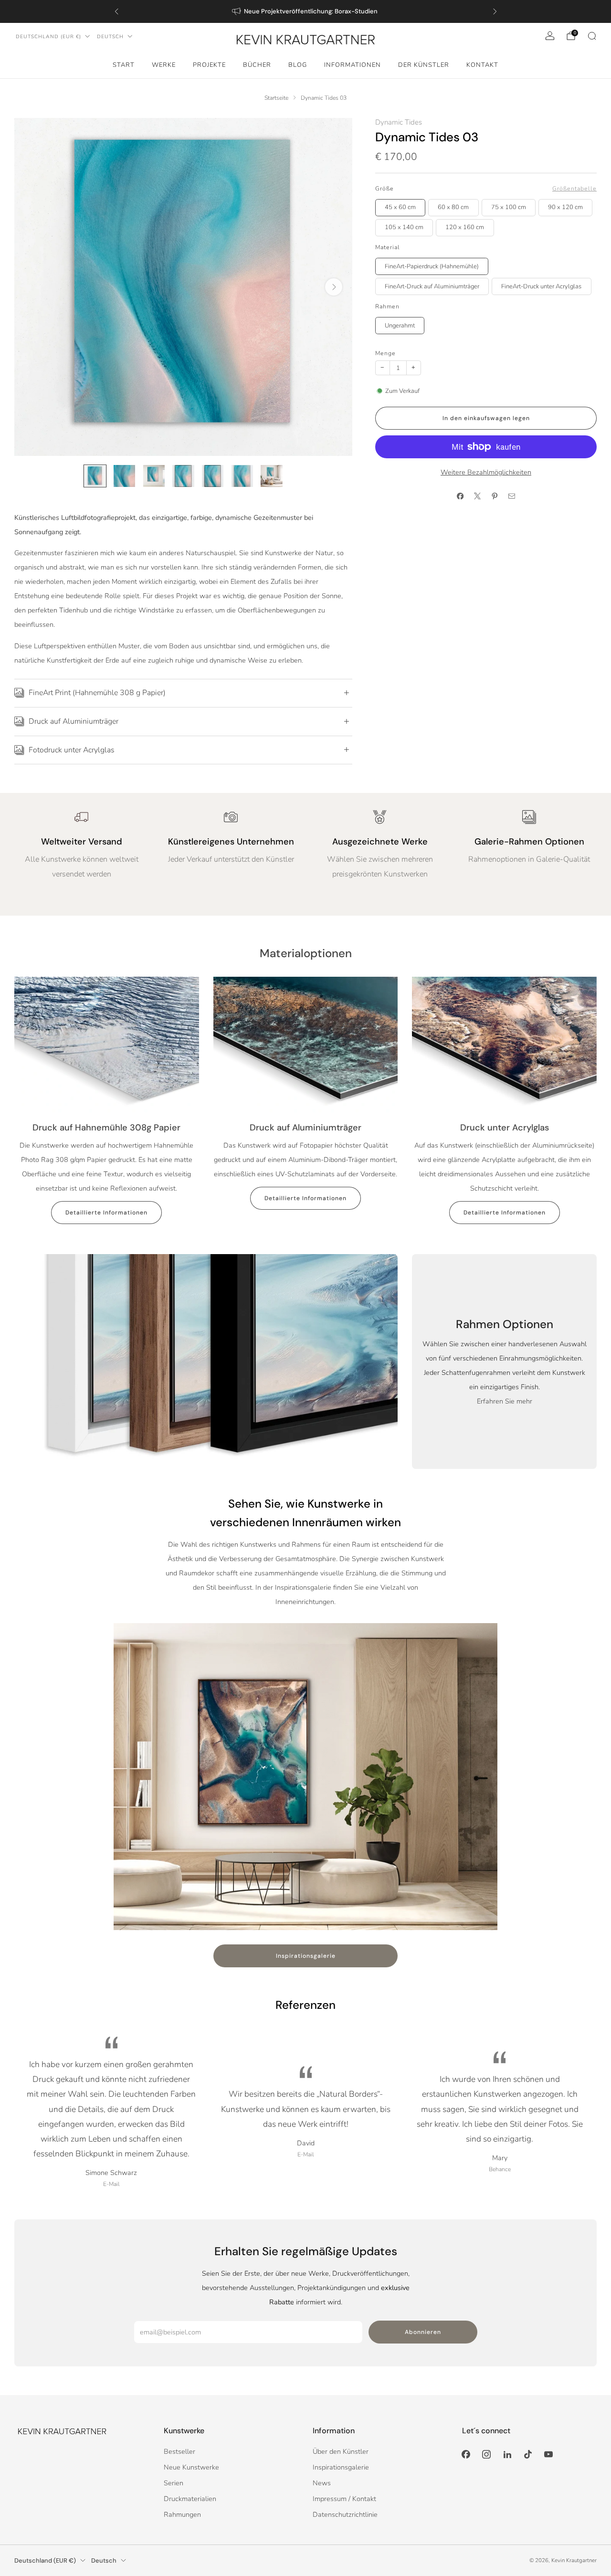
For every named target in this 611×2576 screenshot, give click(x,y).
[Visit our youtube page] (548, 2455)
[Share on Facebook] (460, 496)
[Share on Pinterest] (495, 496)
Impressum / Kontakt (344, 2499)
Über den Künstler (341, 2451)
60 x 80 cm (453, 207)
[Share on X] (477, 496)
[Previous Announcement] (116, 11)
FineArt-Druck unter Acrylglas (541, 286)
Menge (385, 353)
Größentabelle (574, 189)
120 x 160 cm (465, 227)
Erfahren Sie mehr (505, 1401)
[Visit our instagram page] (487, 2455)
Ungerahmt (400, 326)
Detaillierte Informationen (106, 1213)
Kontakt (482, 65)
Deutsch (110, 37)
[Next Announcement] (495, 11)
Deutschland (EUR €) (48, 37)
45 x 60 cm (400, 207)
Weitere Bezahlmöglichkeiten (486, 472)
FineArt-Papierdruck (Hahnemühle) (432, 266)
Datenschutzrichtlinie (345, 2514)
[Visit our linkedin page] (507, 2455)
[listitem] (306, 11)
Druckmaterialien (190, 2499)
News (322, 2483)
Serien (174, 2483)
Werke (164, 65)
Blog (298, 65)
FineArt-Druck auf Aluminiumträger (432, 286)
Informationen (353, 65)
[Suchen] (592, 36)
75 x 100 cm (509, 207)
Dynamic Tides (399, 122)
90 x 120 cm (565, 207)
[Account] (550, 36)
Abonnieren (423, 2332)
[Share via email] (512, 496)
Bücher (257, 65)
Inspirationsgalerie (306, 1956)
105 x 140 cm (404, 227)
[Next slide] (334, 287)
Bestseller (179, 2451)
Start (124, 65)
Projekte (209, 65)
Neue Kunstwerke (191, 2467)
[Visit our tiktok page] (528, 2455)
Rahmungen (182, 2514)
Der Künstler (424, 65)
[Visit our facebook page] (466, 2455)
